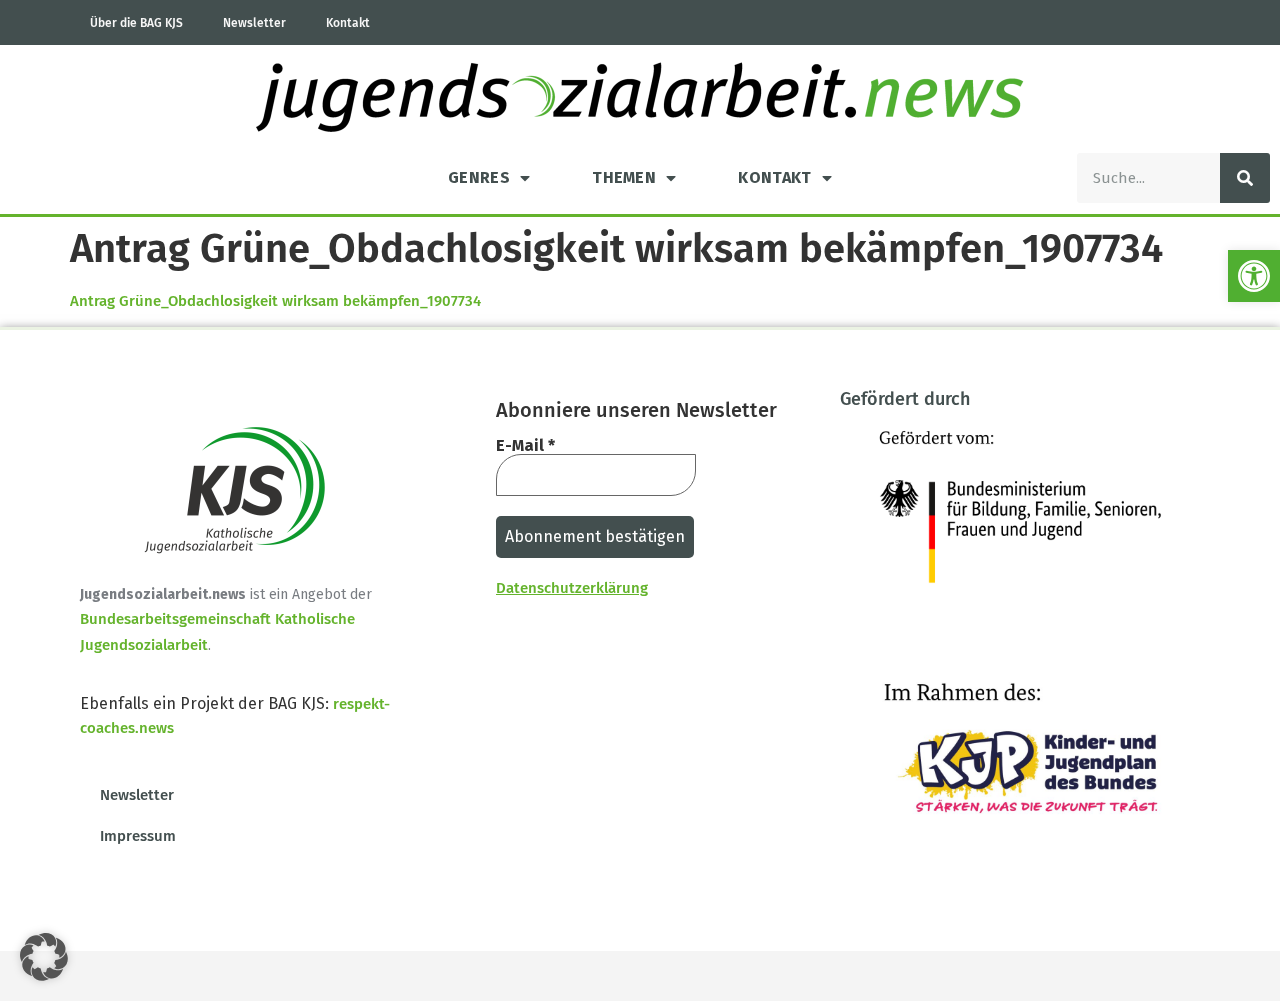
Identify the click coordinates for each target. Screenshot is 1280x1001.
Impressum (138, 836)
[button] (1254, 276)
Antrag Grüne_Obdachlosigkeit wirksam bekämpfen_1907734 (275, 301)
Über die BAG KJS (136, 23)
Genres (479, 177)
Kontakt (348, 23)
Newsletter (254, 23)
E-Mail (525, 446)
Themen (624, 177)
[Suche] (1245, 178)
